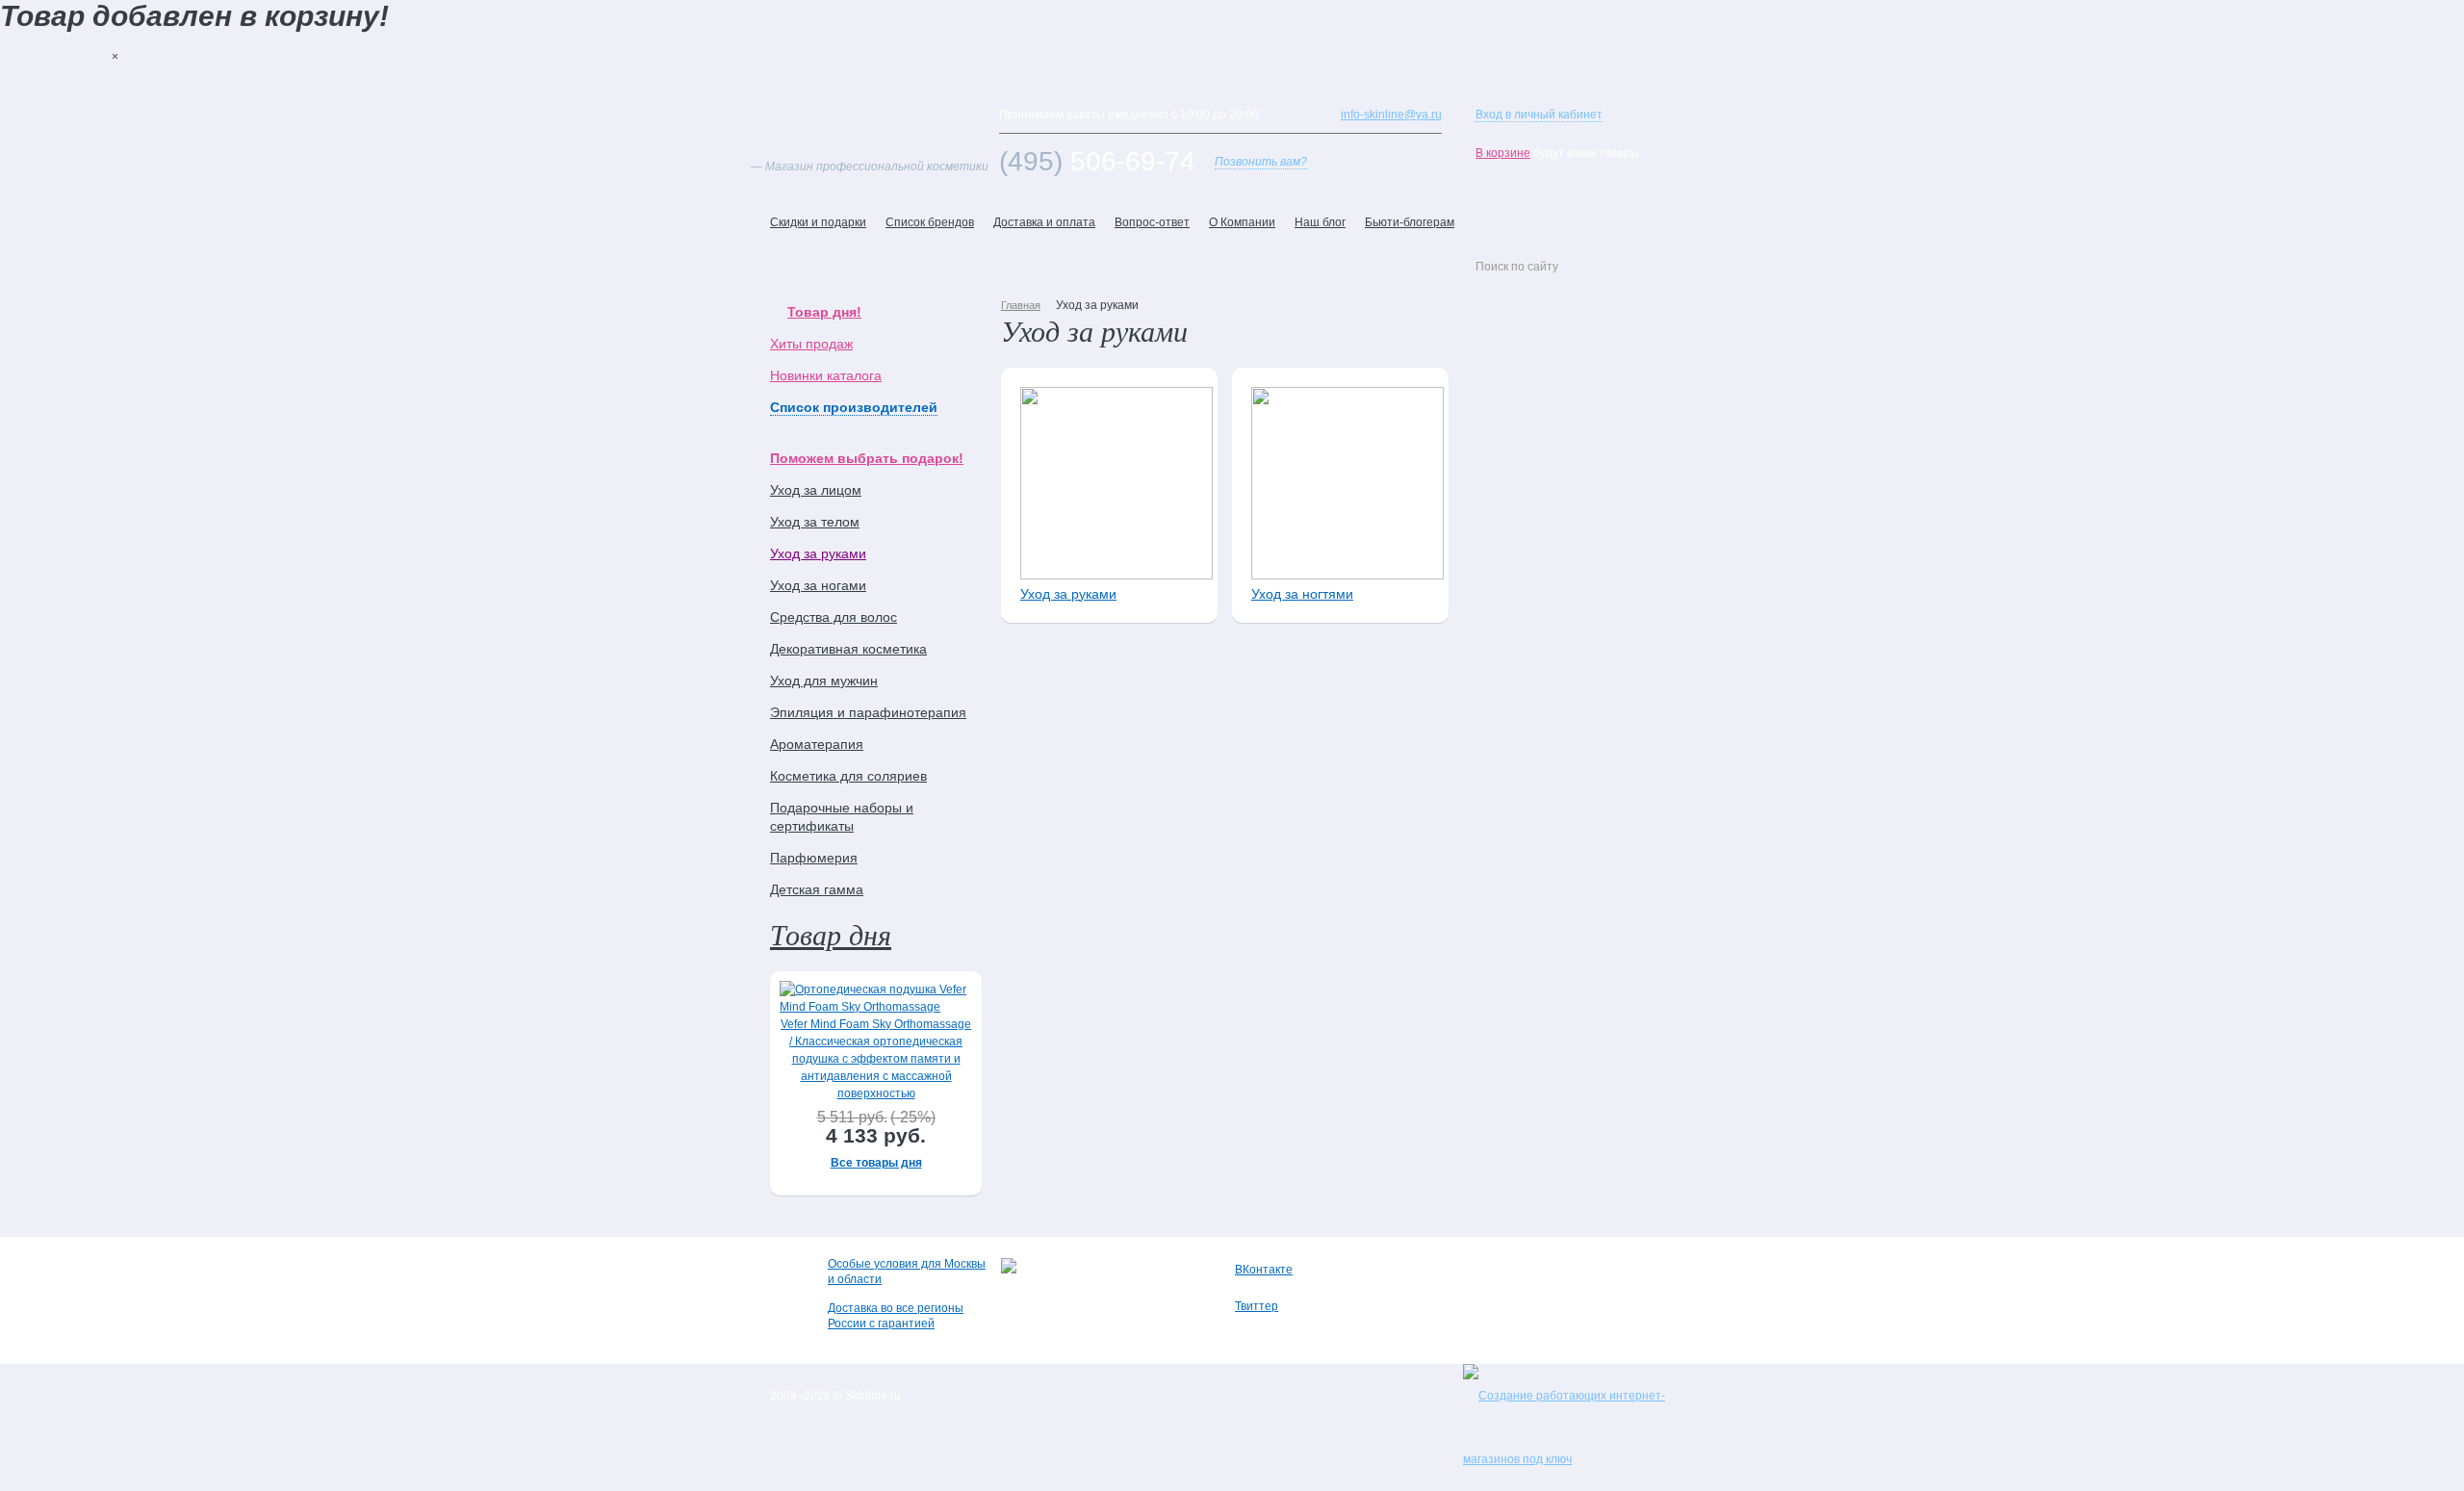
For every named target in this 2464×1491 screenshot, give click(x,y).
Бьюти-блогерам (1410, 222)
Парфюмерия (814, 858)
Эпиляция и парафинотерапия (868, 712)
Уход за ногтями (1302, 594)
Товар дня (831, 934)
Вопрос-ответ (1152, 222)
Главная (1021, 305)
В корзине (1503, 153)
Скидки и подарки (818, 222)
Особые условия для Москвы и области (907, 1272)
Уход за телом (815, 522)
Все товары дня (876, 1163)
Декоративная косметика (848, 649)
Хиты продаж (811, 344)
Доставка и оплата (1044, 222)
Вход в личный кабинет (1539, 115)
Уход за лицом (816, 490)
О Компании (1242, 222)
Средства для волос (834, 617)
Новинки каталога (826, 375)
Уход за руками (818, 553)
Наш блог (1320, 222)
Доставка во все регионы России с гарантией (896, 1316)
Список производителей (854, 407)
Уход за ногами (818, 585)
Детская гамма (817, 889)
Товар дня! (824, 312)
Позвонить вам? (1261, 162)
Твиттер (1257, 1306)
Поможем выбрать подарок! (867, 458)
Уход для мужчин (824, 681)
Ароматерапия (817, 744)
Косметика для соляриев (848, 776)
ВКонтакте (1264, 1270)
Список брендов (930, 222)
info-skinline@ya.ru (1391, 115)
